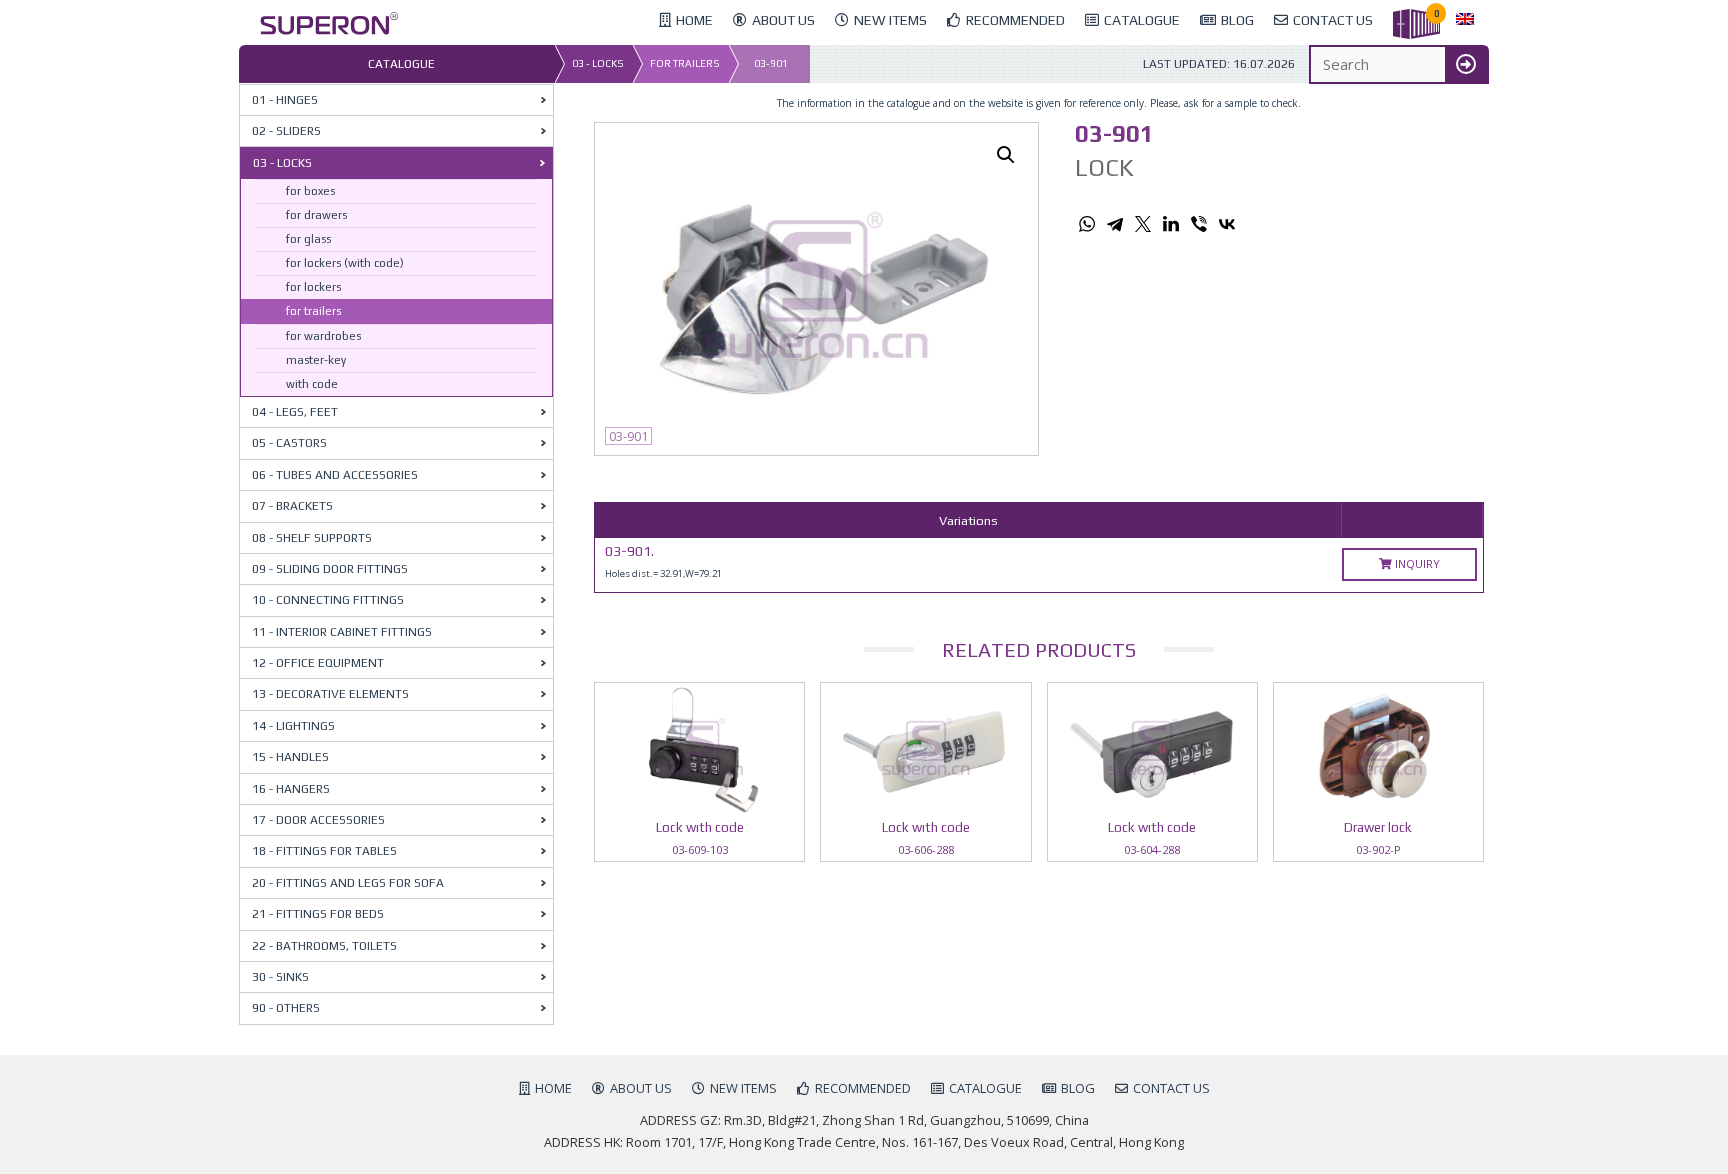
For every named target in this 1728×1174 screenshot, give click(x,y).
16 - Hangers (291, 789)
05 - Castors (289, 443)
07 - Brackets (292, 506)
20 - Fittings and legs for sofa (348, 883)
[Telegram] (1115, 224)
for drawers (316, 215)
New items (743, 1088)
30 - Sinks (280, 977)
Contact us (1171, 1088)
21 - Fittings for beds (318, 914)
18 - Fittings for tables (324, 851)
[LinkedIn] (1171, 224)
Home (553, 1088)
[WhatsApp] (1087, 224)
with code (312, 384)
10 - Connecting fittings (328, 600)
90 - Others (286, 1008)
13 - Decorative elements (330, 694)
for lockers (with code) (345, 263)
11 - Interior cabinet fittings (342, 632)
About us (641, 1088)
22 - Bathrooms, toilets (324, 946)
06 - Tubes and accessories (335, 475)
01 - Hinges (285, 100)
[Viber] (1199, 224)
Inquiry (1416, 563)
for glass (308, 239)
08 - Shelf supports (312, 538)
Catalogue (985, 1088)
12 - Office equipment (318, 663)
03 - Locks (598, 63)
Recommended (863, 1088)
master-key (316, 360)
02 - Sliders (286, 131)
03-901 (771, 63)
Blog (1078, 1088)
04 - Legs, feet (295, 412)
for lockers (313, 287)
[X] (1143, 224)
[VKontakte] (1227, 224)
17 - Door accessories (318, 820)
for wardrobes (323, 336)
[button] (1006, 155)
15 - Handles (290, 757)
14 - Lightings (293, 726)
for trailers (685, 63)
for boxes (310, 191)
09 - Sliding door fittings (330, 569)
